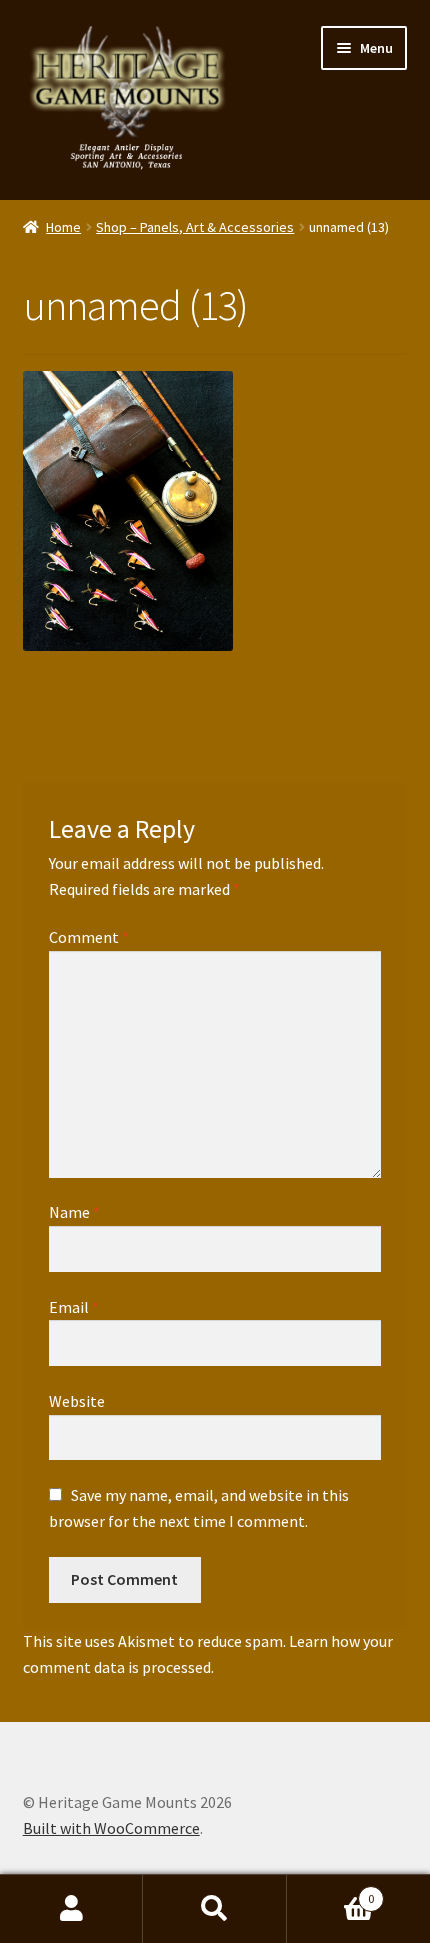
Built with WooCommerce (111, 1828)
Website (77, 1401)
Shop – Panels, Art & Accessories (195, 227)
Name (74, 1212)
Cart (331, 1891)
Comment (89, 937)
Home (63, 227)
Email (74, 1307)
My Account (71, 1909)
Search (214, 1909)
